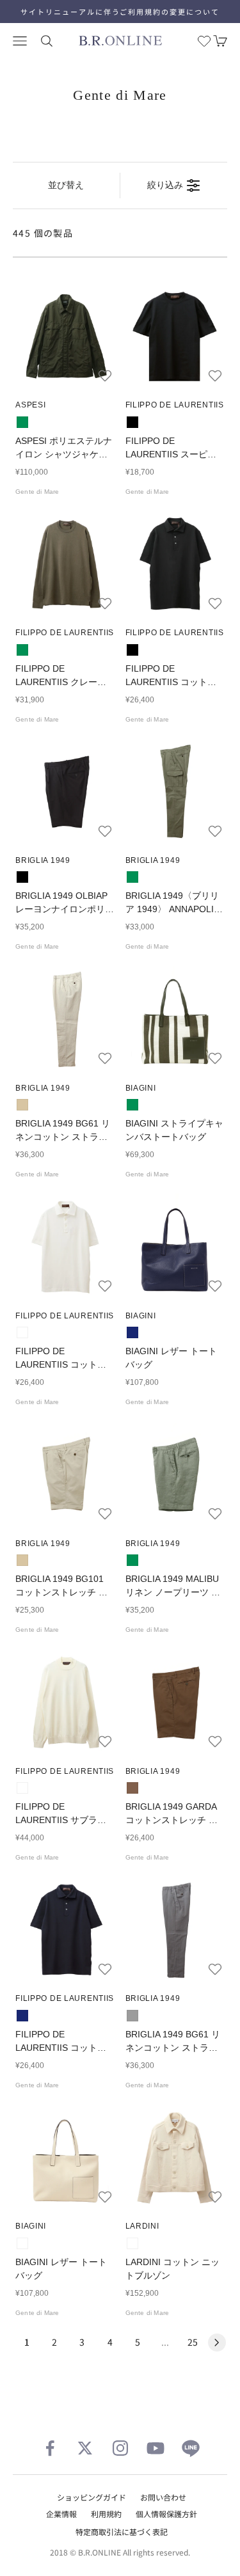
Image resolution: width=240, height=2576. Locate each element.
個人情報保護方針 (166, 2514)
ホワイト (22, 1332)
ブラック (132, 422)
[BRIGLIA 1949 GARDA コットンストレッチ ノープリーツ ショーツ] (175, 1702)
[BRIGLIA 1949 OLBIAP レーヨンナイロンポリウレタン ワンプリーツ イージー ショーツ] (65, 791)
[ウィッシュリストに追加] (105, 375)
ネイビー (132, 1332)
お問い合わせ (163, 2497)
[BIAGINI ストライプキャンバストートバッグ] (175, 1018)
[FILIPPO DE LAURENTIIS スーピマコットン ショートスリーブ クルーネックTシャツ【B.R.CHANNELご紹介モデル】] (175, 336)
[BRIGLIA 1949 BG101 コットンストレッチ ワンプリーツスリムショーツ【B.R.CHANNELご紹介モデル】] (65, 1474)
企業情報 (61, 2514)
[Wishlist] (204, 41)
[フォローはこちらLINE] (191, 2448)
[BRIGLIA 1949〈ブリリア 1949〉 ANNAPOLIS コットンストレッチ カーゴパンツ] (175, 791)
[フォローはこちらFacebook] (50, 2448)
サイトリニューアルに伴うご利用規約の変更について (120, 12)
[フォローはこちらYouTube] (156, 2448)
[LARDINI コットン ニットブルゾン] (175, 2157)
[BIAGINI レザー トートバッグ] (175, 1246)
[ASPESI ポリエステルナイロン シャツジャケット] (65, 336)
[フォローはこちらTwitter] (85, 2448)
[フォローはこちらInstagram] (120, 2448)
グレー (132, 2016)
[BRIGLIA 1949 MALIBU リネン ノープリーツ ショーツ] (175, 1474)
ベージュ (22, 1105)
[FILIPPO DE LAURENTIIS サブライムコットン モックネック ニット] (65, 1702)
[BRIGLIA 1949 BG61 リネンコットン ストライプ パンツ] (65, 1018)
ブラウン (132, 1788)
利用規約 (106, 2514)
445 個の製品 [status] (43, 233)
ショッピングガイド (92, 2497)
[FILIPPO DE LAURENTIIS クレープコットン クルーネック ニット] (65, 564)
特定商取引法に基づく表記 (122, 2532)
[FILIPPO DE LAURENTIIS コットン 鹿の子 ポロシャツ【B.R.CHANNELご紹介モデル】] (175, 564)
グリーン (22, 422)
